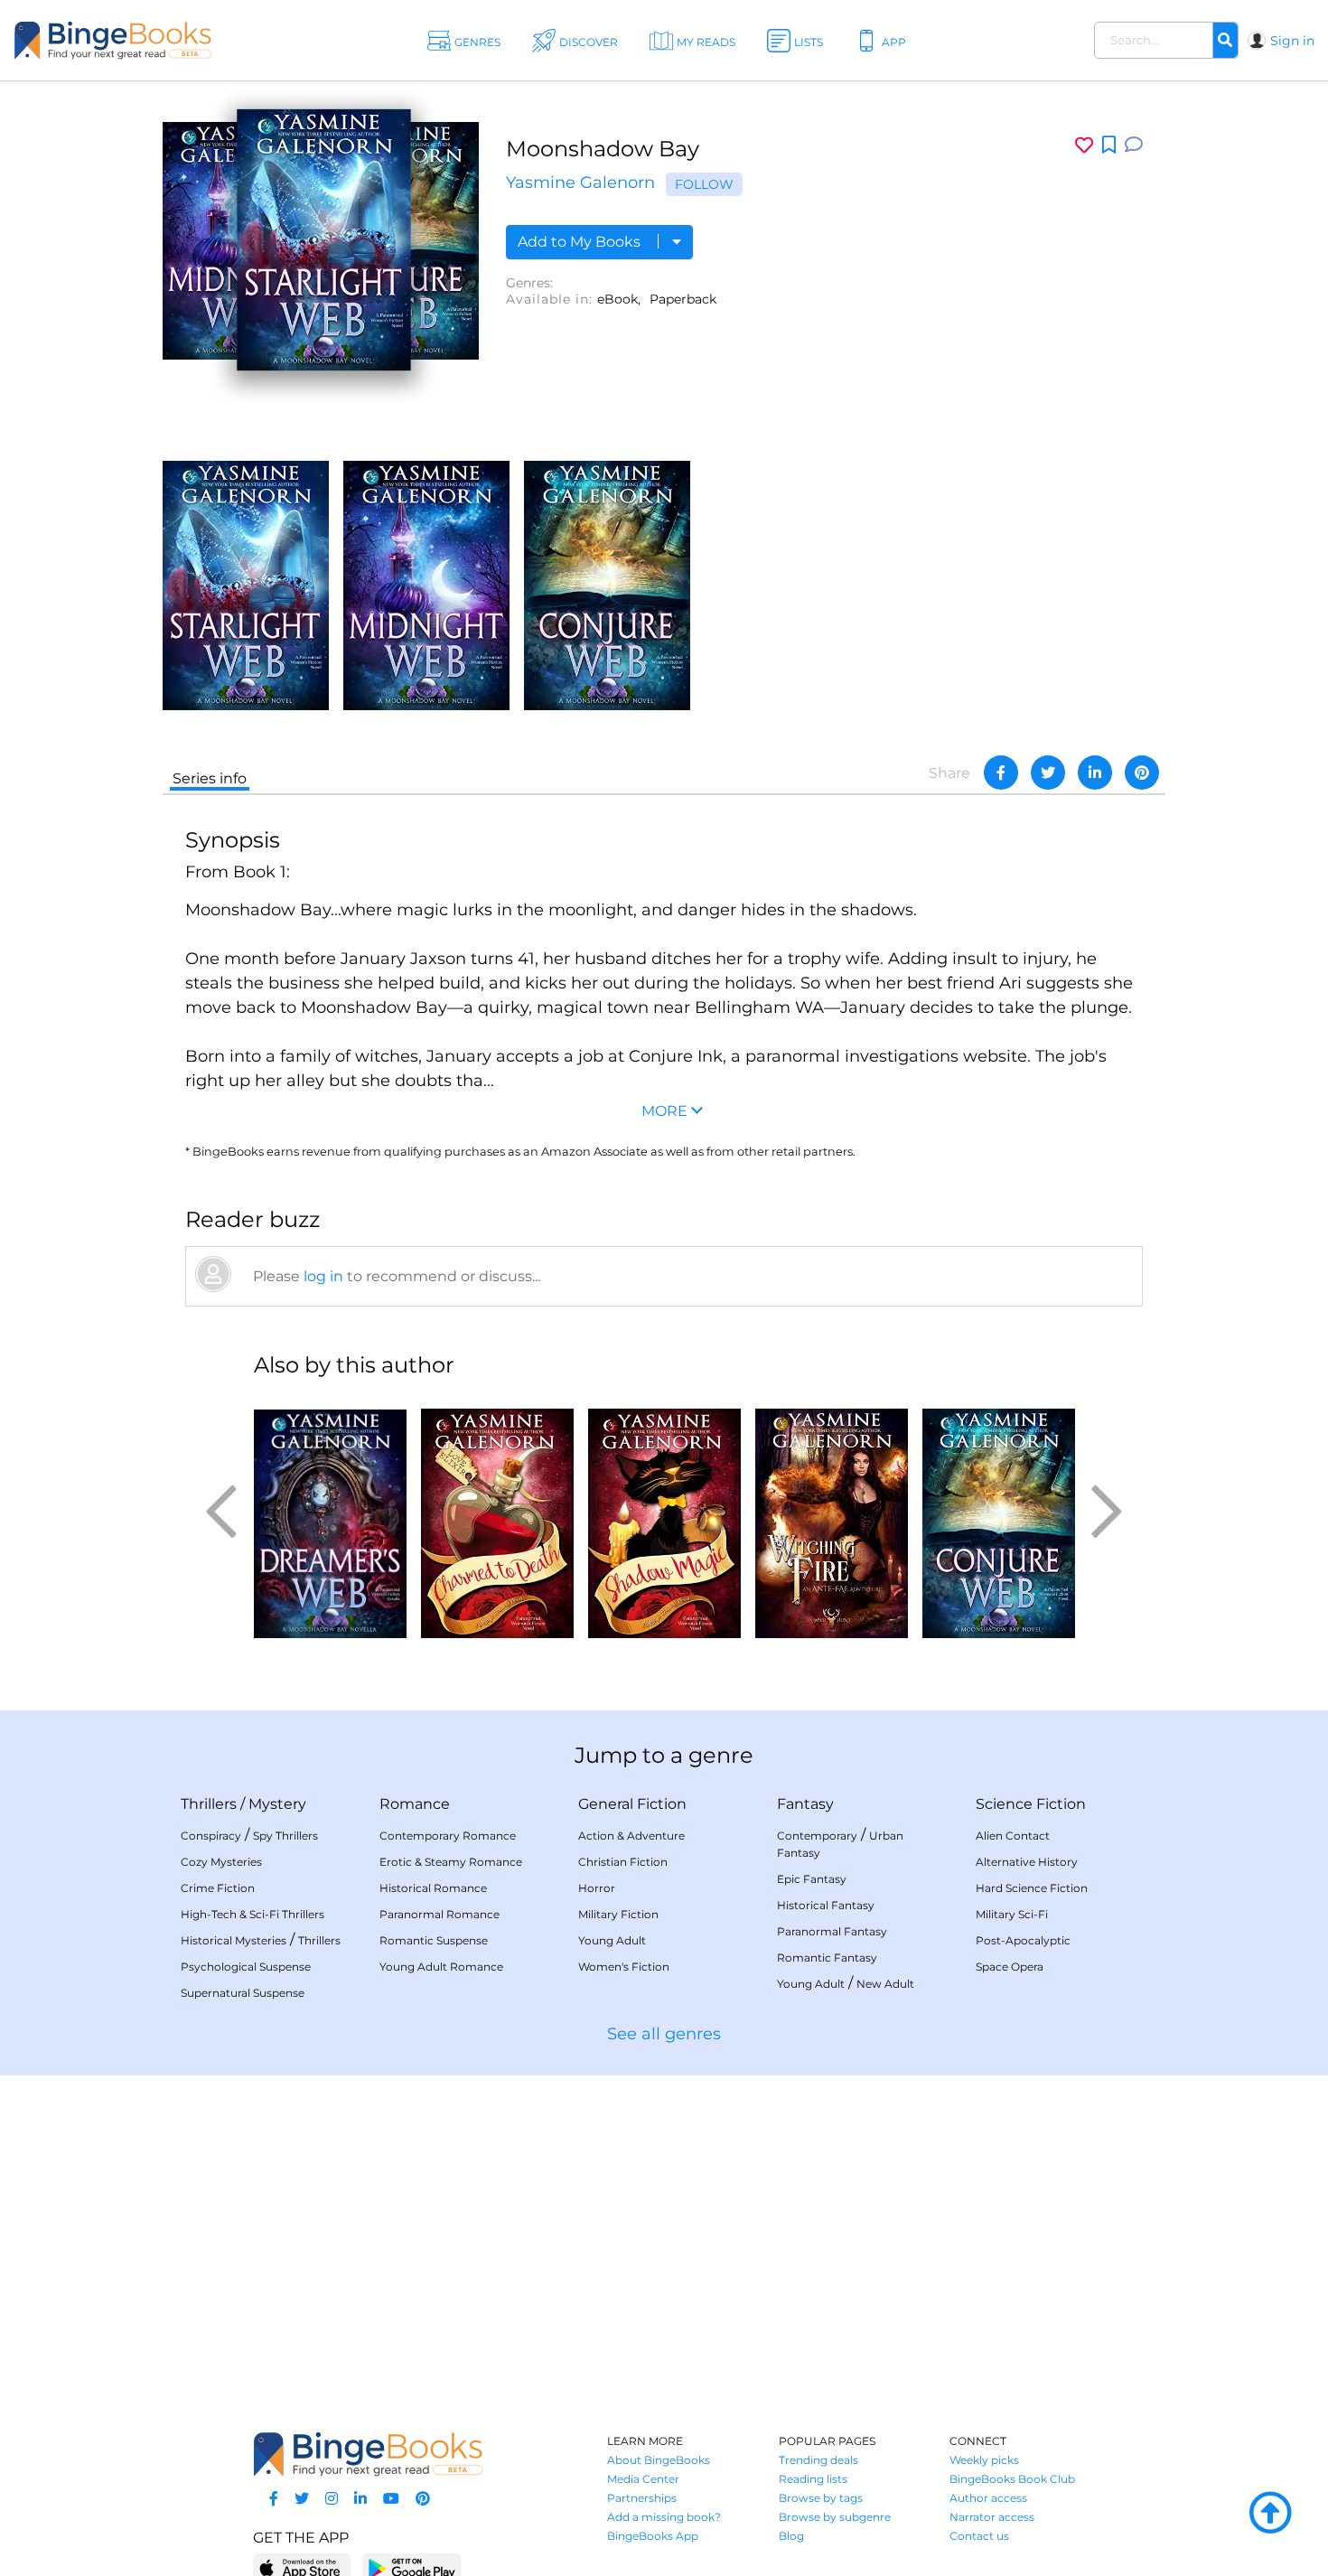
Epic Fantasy (812, 1879)
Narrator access (992, 2517)
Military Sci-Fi (1012, 1914)
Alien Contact (1013, 1836)
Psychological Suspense (246, 1967)
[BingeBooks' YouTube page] (391, 2499)
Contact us (979, 2536)
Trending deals (818, 2460)
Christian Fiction (623, 1862)
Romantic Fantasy (827, 1958)
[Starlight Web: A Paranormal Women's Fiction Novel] (246, 584)
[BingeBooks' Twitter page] (302, 2499)
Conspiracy (211, 1836)
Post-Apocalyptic (1023, 1940)
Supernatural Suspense (243, 1993)
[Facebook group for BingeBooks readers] (274, 2499)
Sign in (1292, 41)
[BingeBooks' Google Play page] (411, 2567)
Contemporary (817, 1836)
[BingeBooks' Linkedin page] (360, 2499)
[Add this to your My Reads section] (1109, 145)
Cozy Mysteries (221, 1862)
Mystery (277, 1804)
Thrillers (209, 1804)
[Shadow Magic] (664, 1516)
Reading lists (813, 2479)
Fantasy (805, 1804)
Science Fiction (1031, 1804)
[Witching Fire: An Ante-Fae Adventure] (832, 1516)
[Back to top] (1270, 2514)
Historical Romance (433, 1888)
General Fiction (632, 1804)
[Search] (1225, 41)
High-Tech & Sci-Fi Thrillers (253, 1914)
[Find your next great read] (135, 40)
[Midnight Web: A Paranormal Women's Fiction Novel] (426, 584)
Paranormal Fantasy (832, 1931)
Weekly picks (984, 2460)
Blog (791, 2536)
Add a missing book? (664, 2517)
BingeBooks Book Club (1012, 2479)
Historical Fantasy (826, 1905)
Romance (415, 1804)
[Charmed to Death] (497, 1516)
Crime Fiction (218, 1888)
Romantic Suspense (434, 1940)
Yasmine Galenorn (580, 183)
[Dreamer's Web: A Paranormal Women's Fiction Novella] (330, 1516)
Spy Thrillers (285, 1836)
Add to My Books (581, 242)
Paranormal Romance (440, 1914)
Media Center (643, 2479)
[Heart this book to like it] (1084, 145)
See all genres (664, 2034)
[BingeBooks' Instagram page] (332, 2499)
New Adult (885, 1984)
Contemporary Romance (448, 1836)
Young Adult (612, 1940)
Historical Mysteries (234, 1940)
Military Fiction (618, 1914)
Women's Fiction (624, 1967)
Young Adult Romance (441, 1967)
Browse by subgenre (835, 2517)
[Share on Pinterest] (1142, 773)
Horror (597, 1888)
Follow (704, 184)
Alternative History (1027, 1862)
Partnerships (642, 2498)
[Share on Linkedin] (1095, 773)
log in (323, 1276)
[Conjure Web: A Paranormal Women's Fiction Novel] (607, 584)
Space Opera (1010, 1967)
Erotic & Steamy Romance (451, 1862)
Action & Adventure (631, 1836)
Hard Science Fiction (1032, 1888)
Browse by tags (821, 2498)
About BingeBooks (659, 2460)
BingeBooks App (653, 2536)
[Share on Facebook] (1001, 773)
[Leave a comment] (1134, 145)
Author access (988, 2498)
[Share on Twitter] (1048, 773)
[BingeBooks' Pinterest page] (423, 2499)
